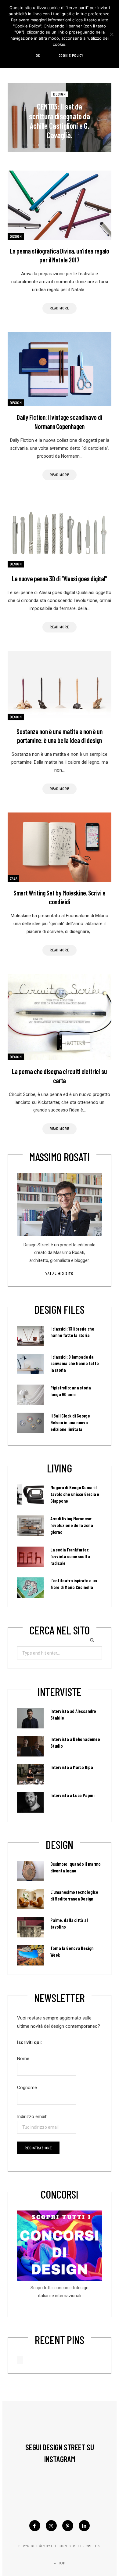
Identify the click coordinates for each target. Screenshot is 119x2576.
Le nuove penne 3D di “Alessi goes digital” (60, 578)
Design (60, 94)
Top (61, 2563)
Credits (93, 2546)
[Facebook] (35, 2526)
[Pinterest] (68, 2526)
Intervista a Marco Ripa (72, 1767)
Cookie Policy (71, 56)
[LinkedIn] (84, 2526)
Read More (60, 308)
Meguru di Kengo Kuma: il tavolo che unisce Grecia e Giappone (75, 1494)
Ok (38, 56)
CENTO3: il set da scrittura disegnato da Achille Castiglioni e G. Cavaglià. (59, 121)
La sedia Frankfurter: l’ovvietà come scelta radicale (70, 1556)
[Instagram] (51, 2526)
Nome (23, 2059)
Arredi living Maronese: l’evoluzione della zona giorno (72, 1525)
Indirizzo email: (32, 2117)
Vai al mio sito (59, 1274)
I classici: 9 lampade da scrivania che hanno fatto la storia (74, 1364)
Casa (13, 878)
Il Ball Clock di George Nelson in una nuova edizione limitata (70, 1422)
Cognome (27, 2088)
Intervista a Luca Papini (72, 1795)
